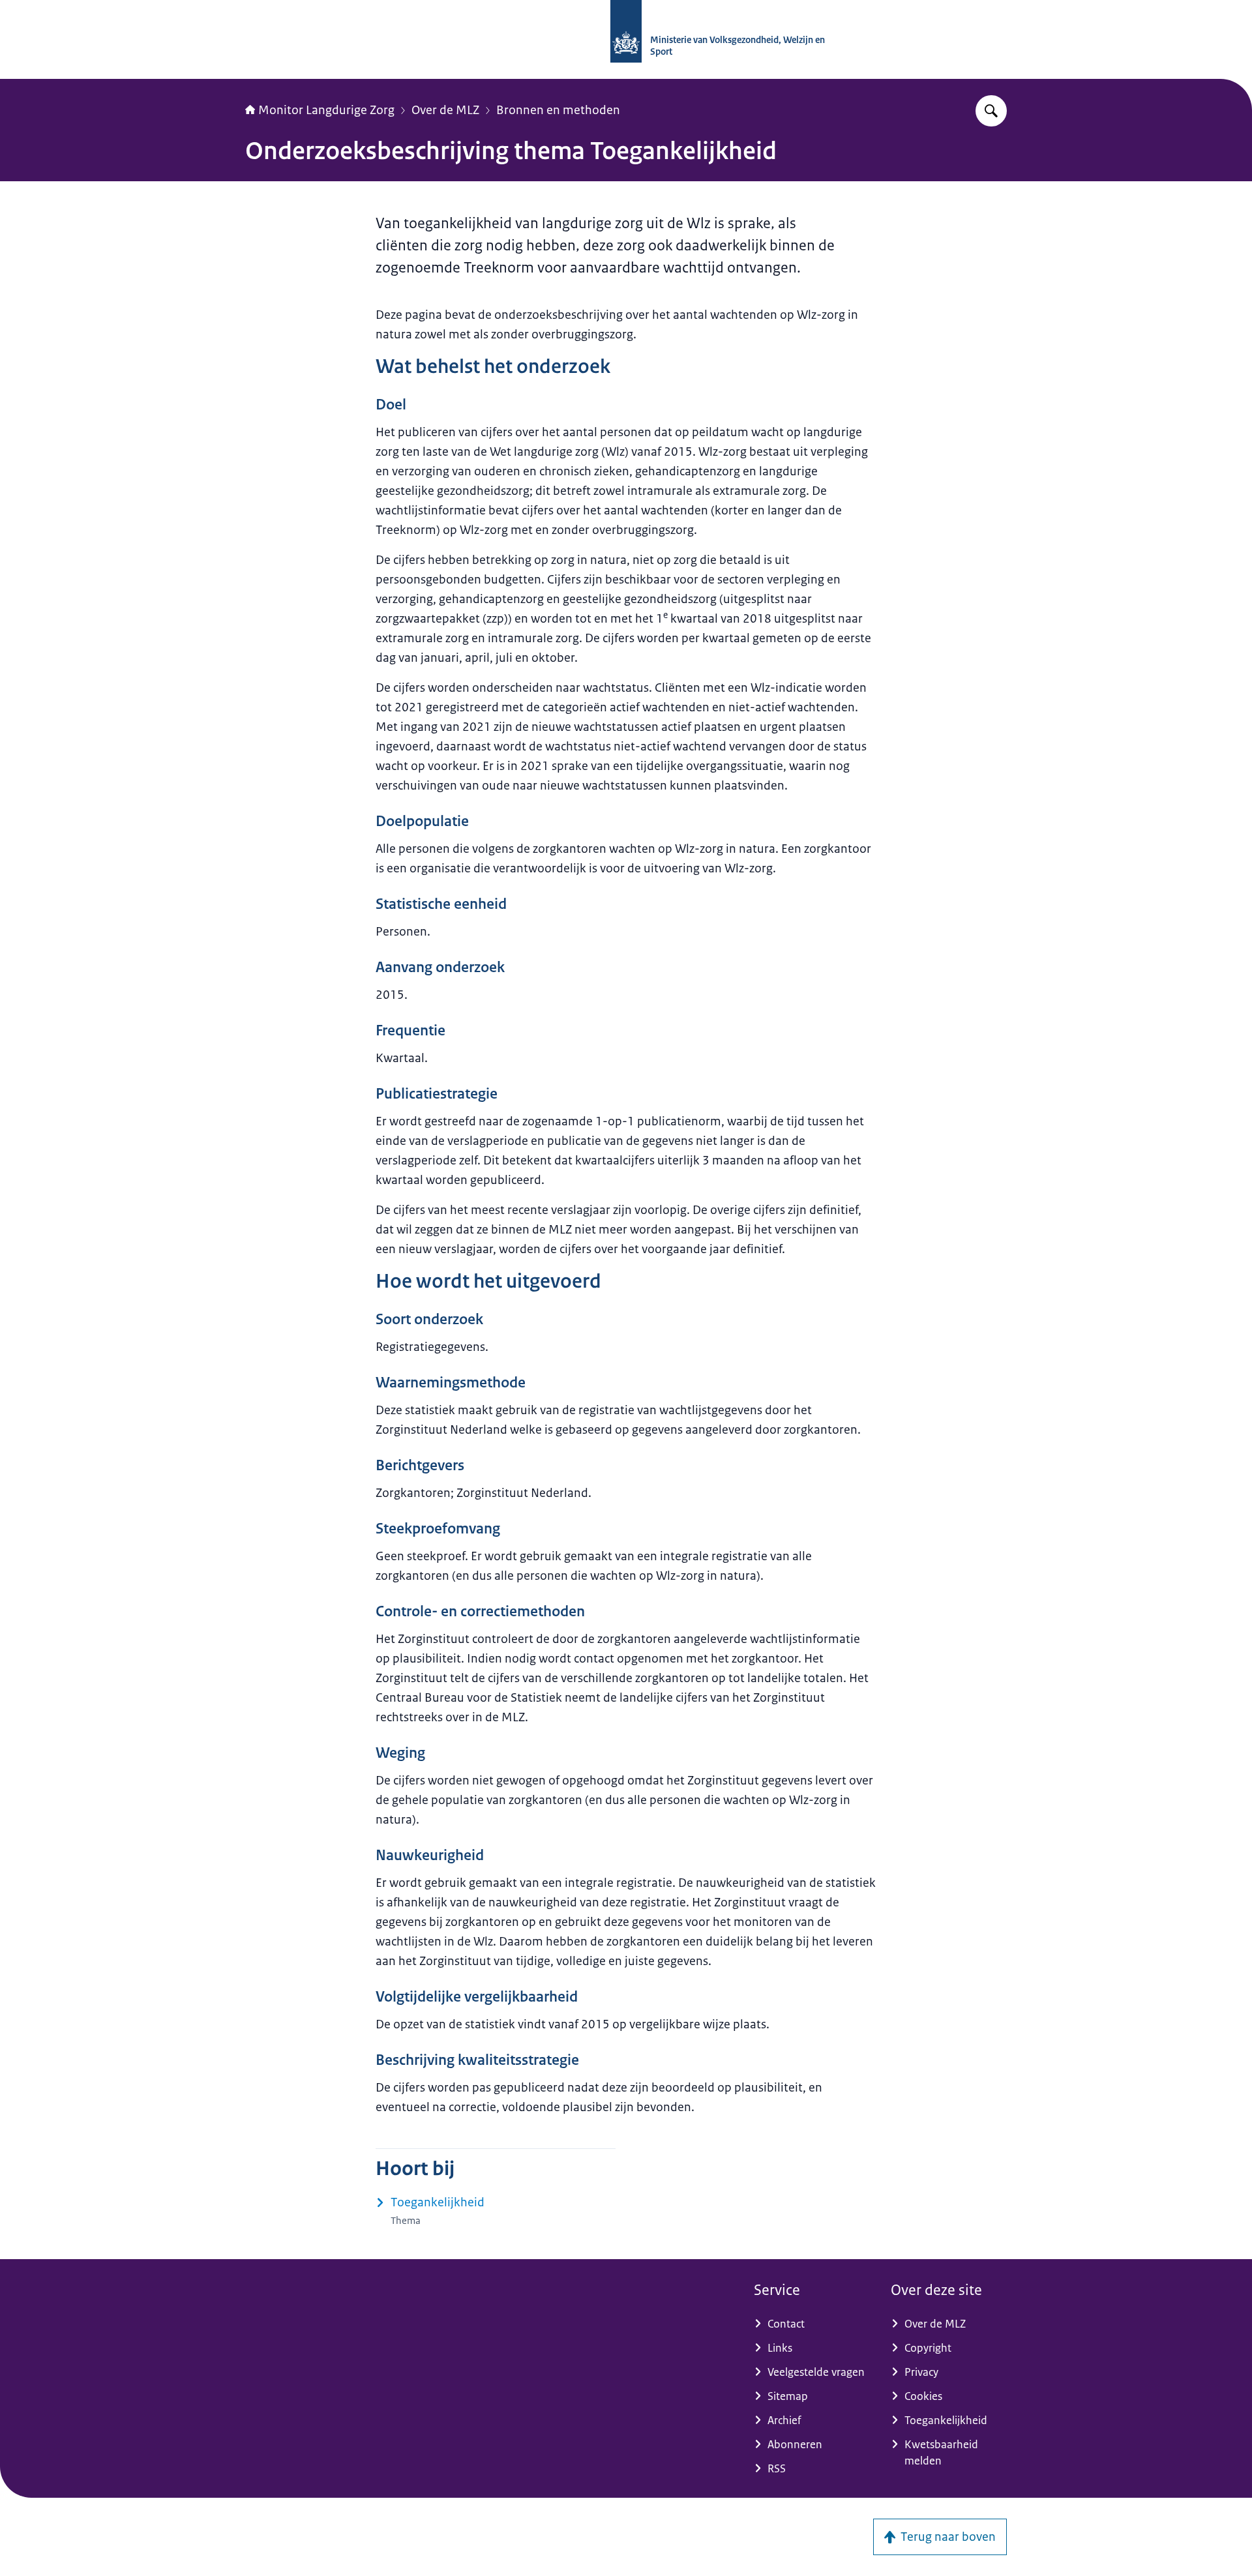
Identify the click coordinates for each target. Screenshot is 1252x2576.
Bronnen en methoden (558, 110)
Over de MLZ (445, 110)
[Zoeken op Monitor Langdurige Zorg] (991, 111)
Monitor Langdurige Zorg (326, 110)
